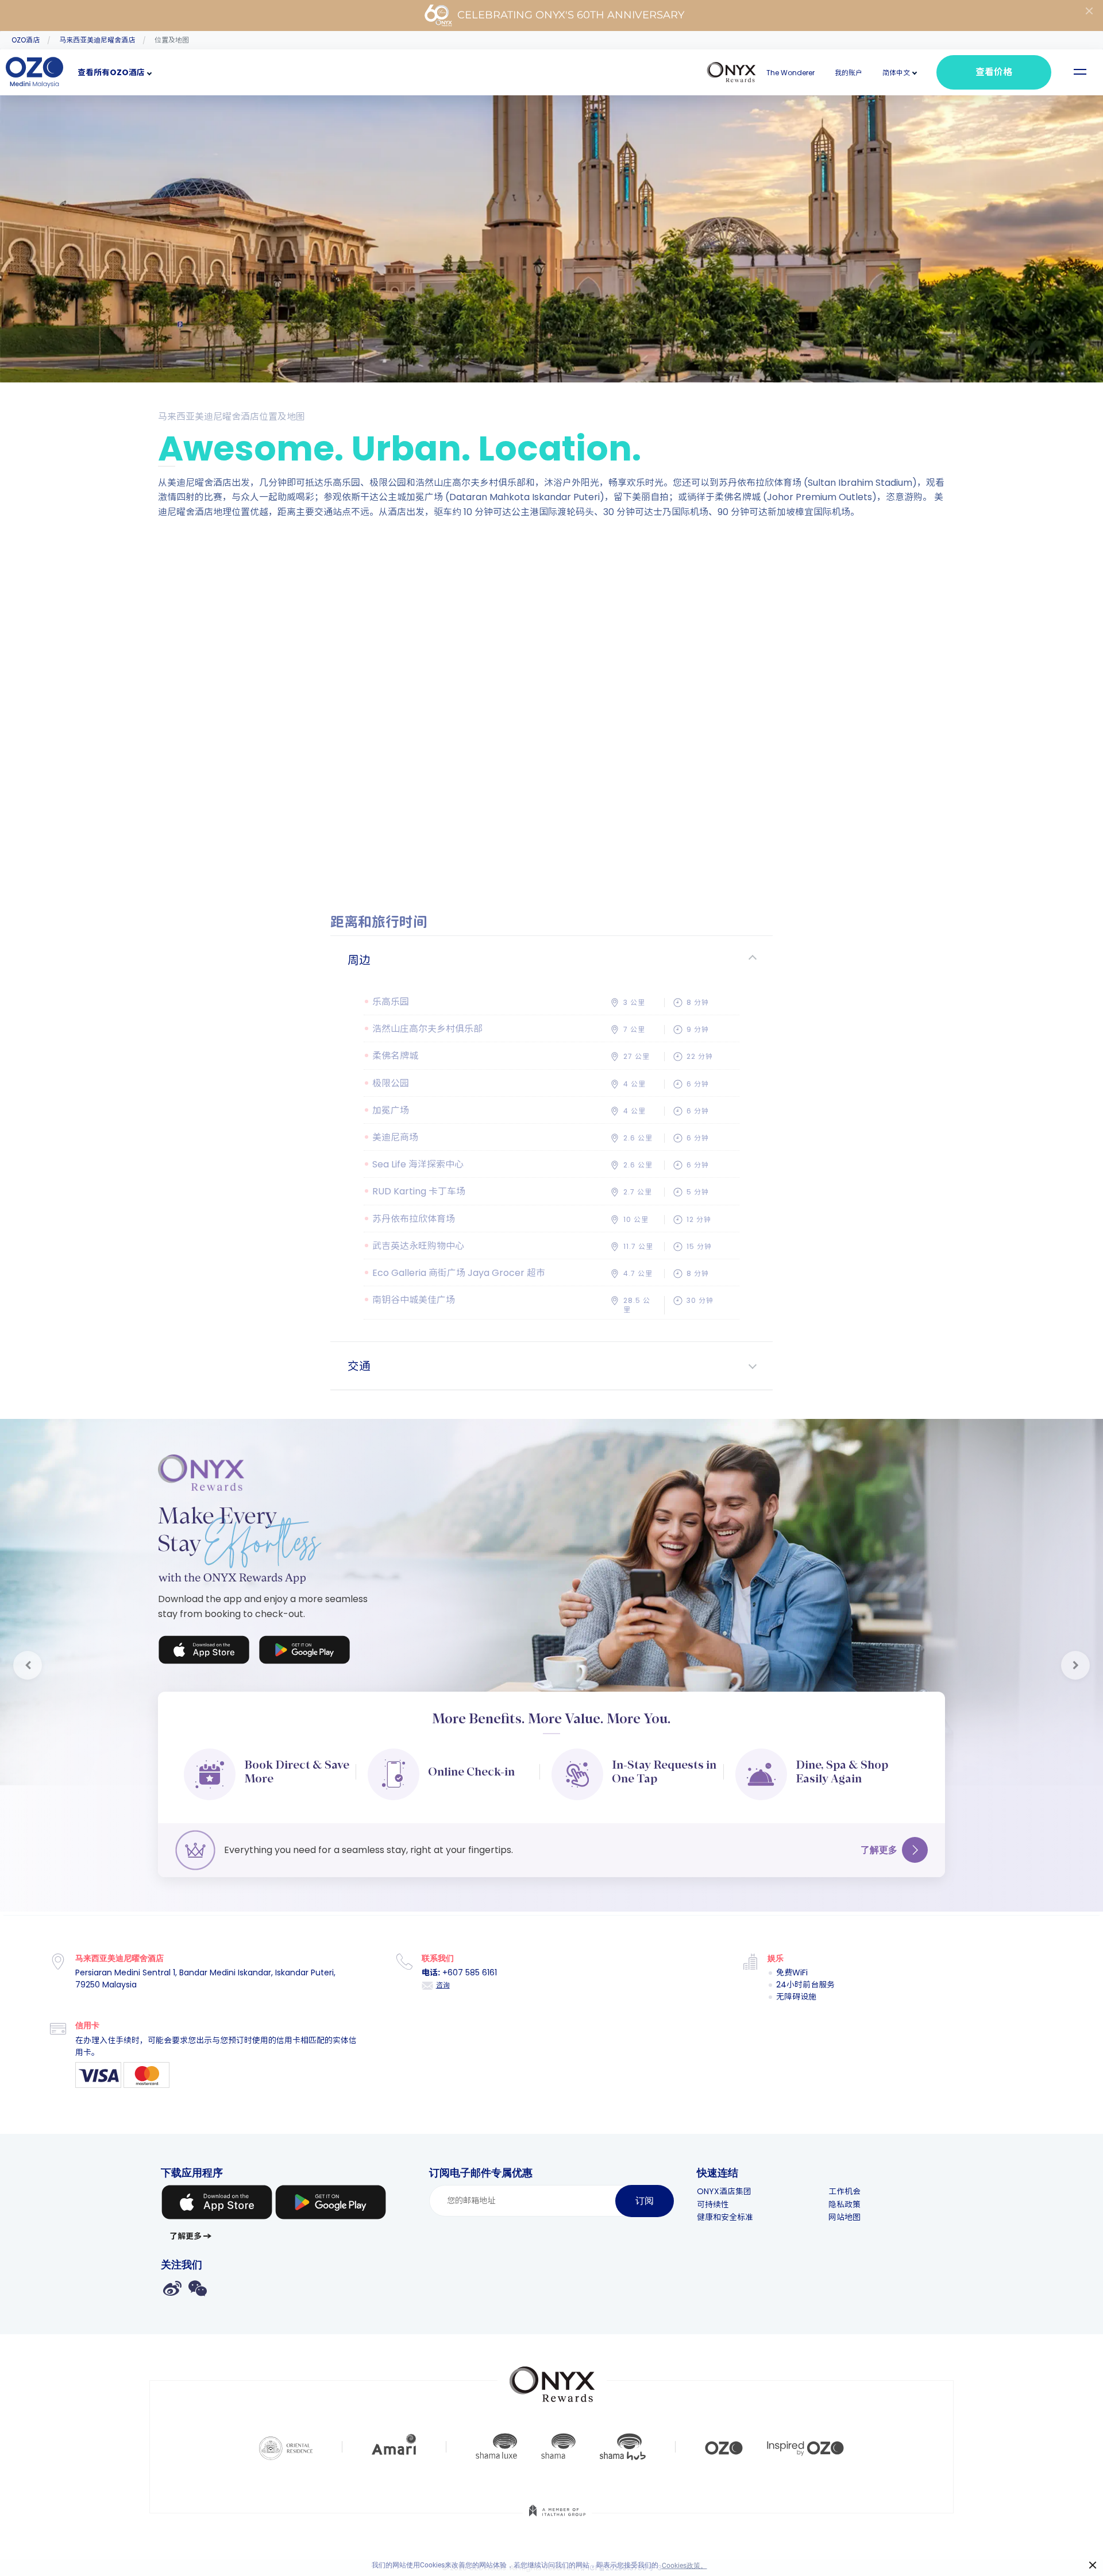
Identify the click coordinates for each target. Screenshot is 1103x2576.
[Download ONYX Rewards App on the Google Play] (304, 1652)
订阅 (645, 2201)
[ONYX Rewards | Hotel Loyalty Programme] (552, 2379)
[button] (896, 73)
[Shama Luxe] (496, 2447)
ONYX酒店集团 (724, 2191)
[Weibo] (172, 2288)
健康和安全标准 (725, 2217)
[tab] (551, 960)
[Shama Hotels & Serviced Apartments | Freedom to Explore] (558, 2447)
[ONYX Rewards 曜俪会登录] (731, 72)
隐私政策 (844, 2204)
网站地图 (844, 2217)
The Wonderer (790, 73)
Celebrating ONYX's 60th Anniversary (571, 15)
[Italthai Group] (557, 2519)
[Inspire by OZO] (805, 2447)
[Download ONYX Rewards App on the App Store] (204, 1652)
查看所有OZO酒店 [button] (111, 72)
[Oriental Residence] (286, 2447)
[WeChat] (198, 2288)
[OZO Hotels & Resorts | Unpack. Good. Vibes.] (724, 2447)
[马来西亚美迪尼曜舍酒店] (34, 72)
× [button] (1093, 2565)
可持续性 (713, 2204)
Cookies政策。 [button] (684, 2566)
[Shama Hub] (623, 2447)
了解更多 (879, 1850)
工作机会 (844, 2191)
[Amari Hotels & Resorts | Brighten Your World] (394, 2447)
